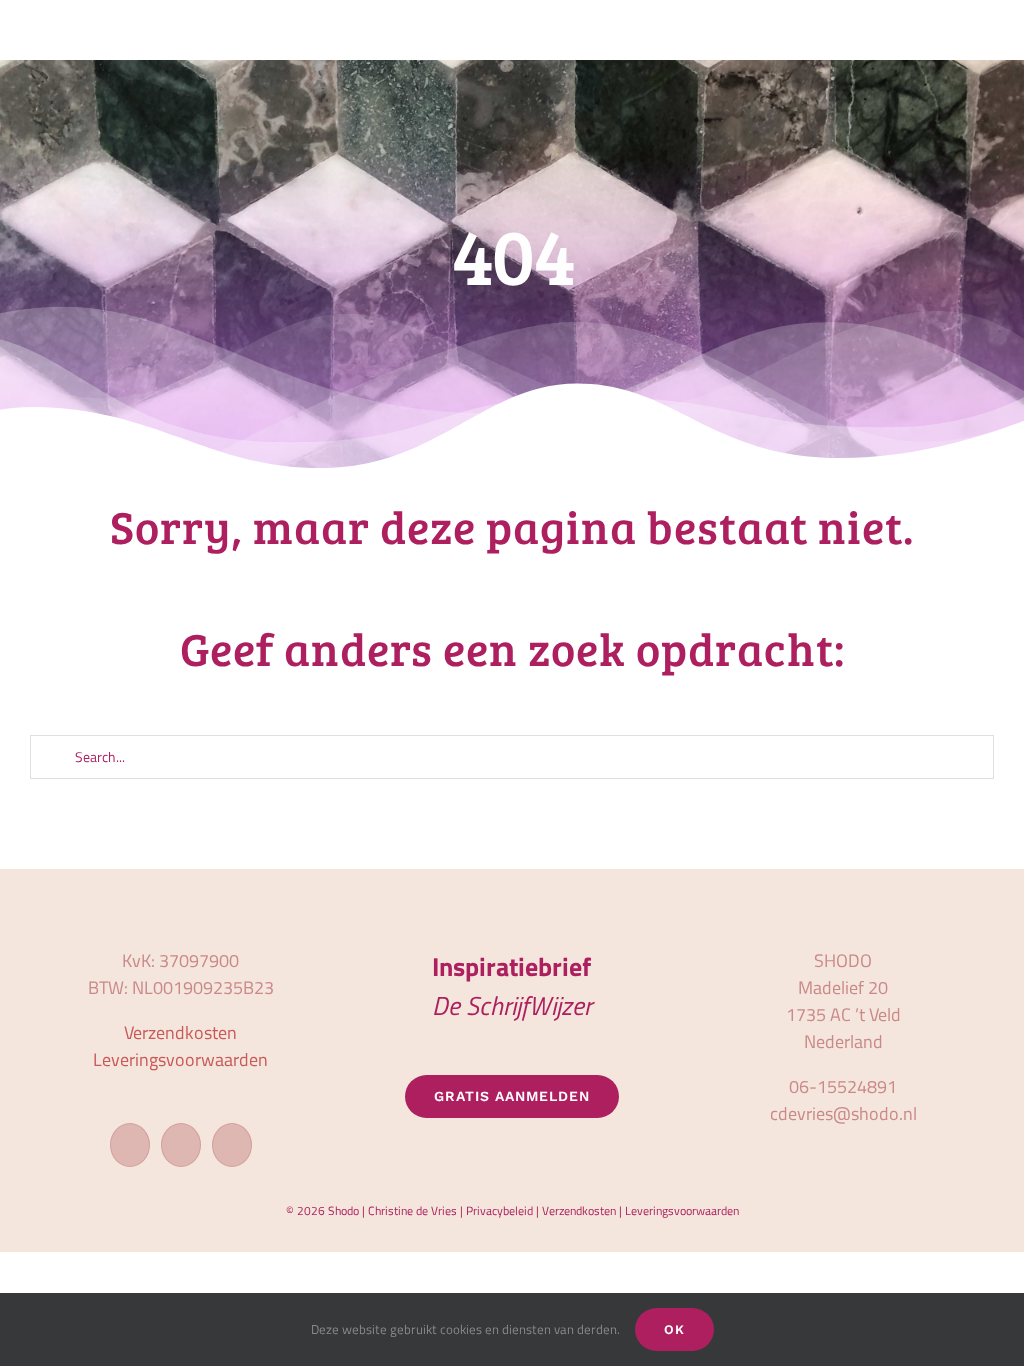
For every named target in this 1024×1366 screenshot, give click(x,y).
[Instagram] (181, 1145)
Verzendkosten (180, 1032)
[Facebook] (130, 1145)
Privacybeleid (499, 1210)
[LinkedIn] (232, 1145)
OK (674, 1329)
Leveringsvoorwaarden (180, 1059)
